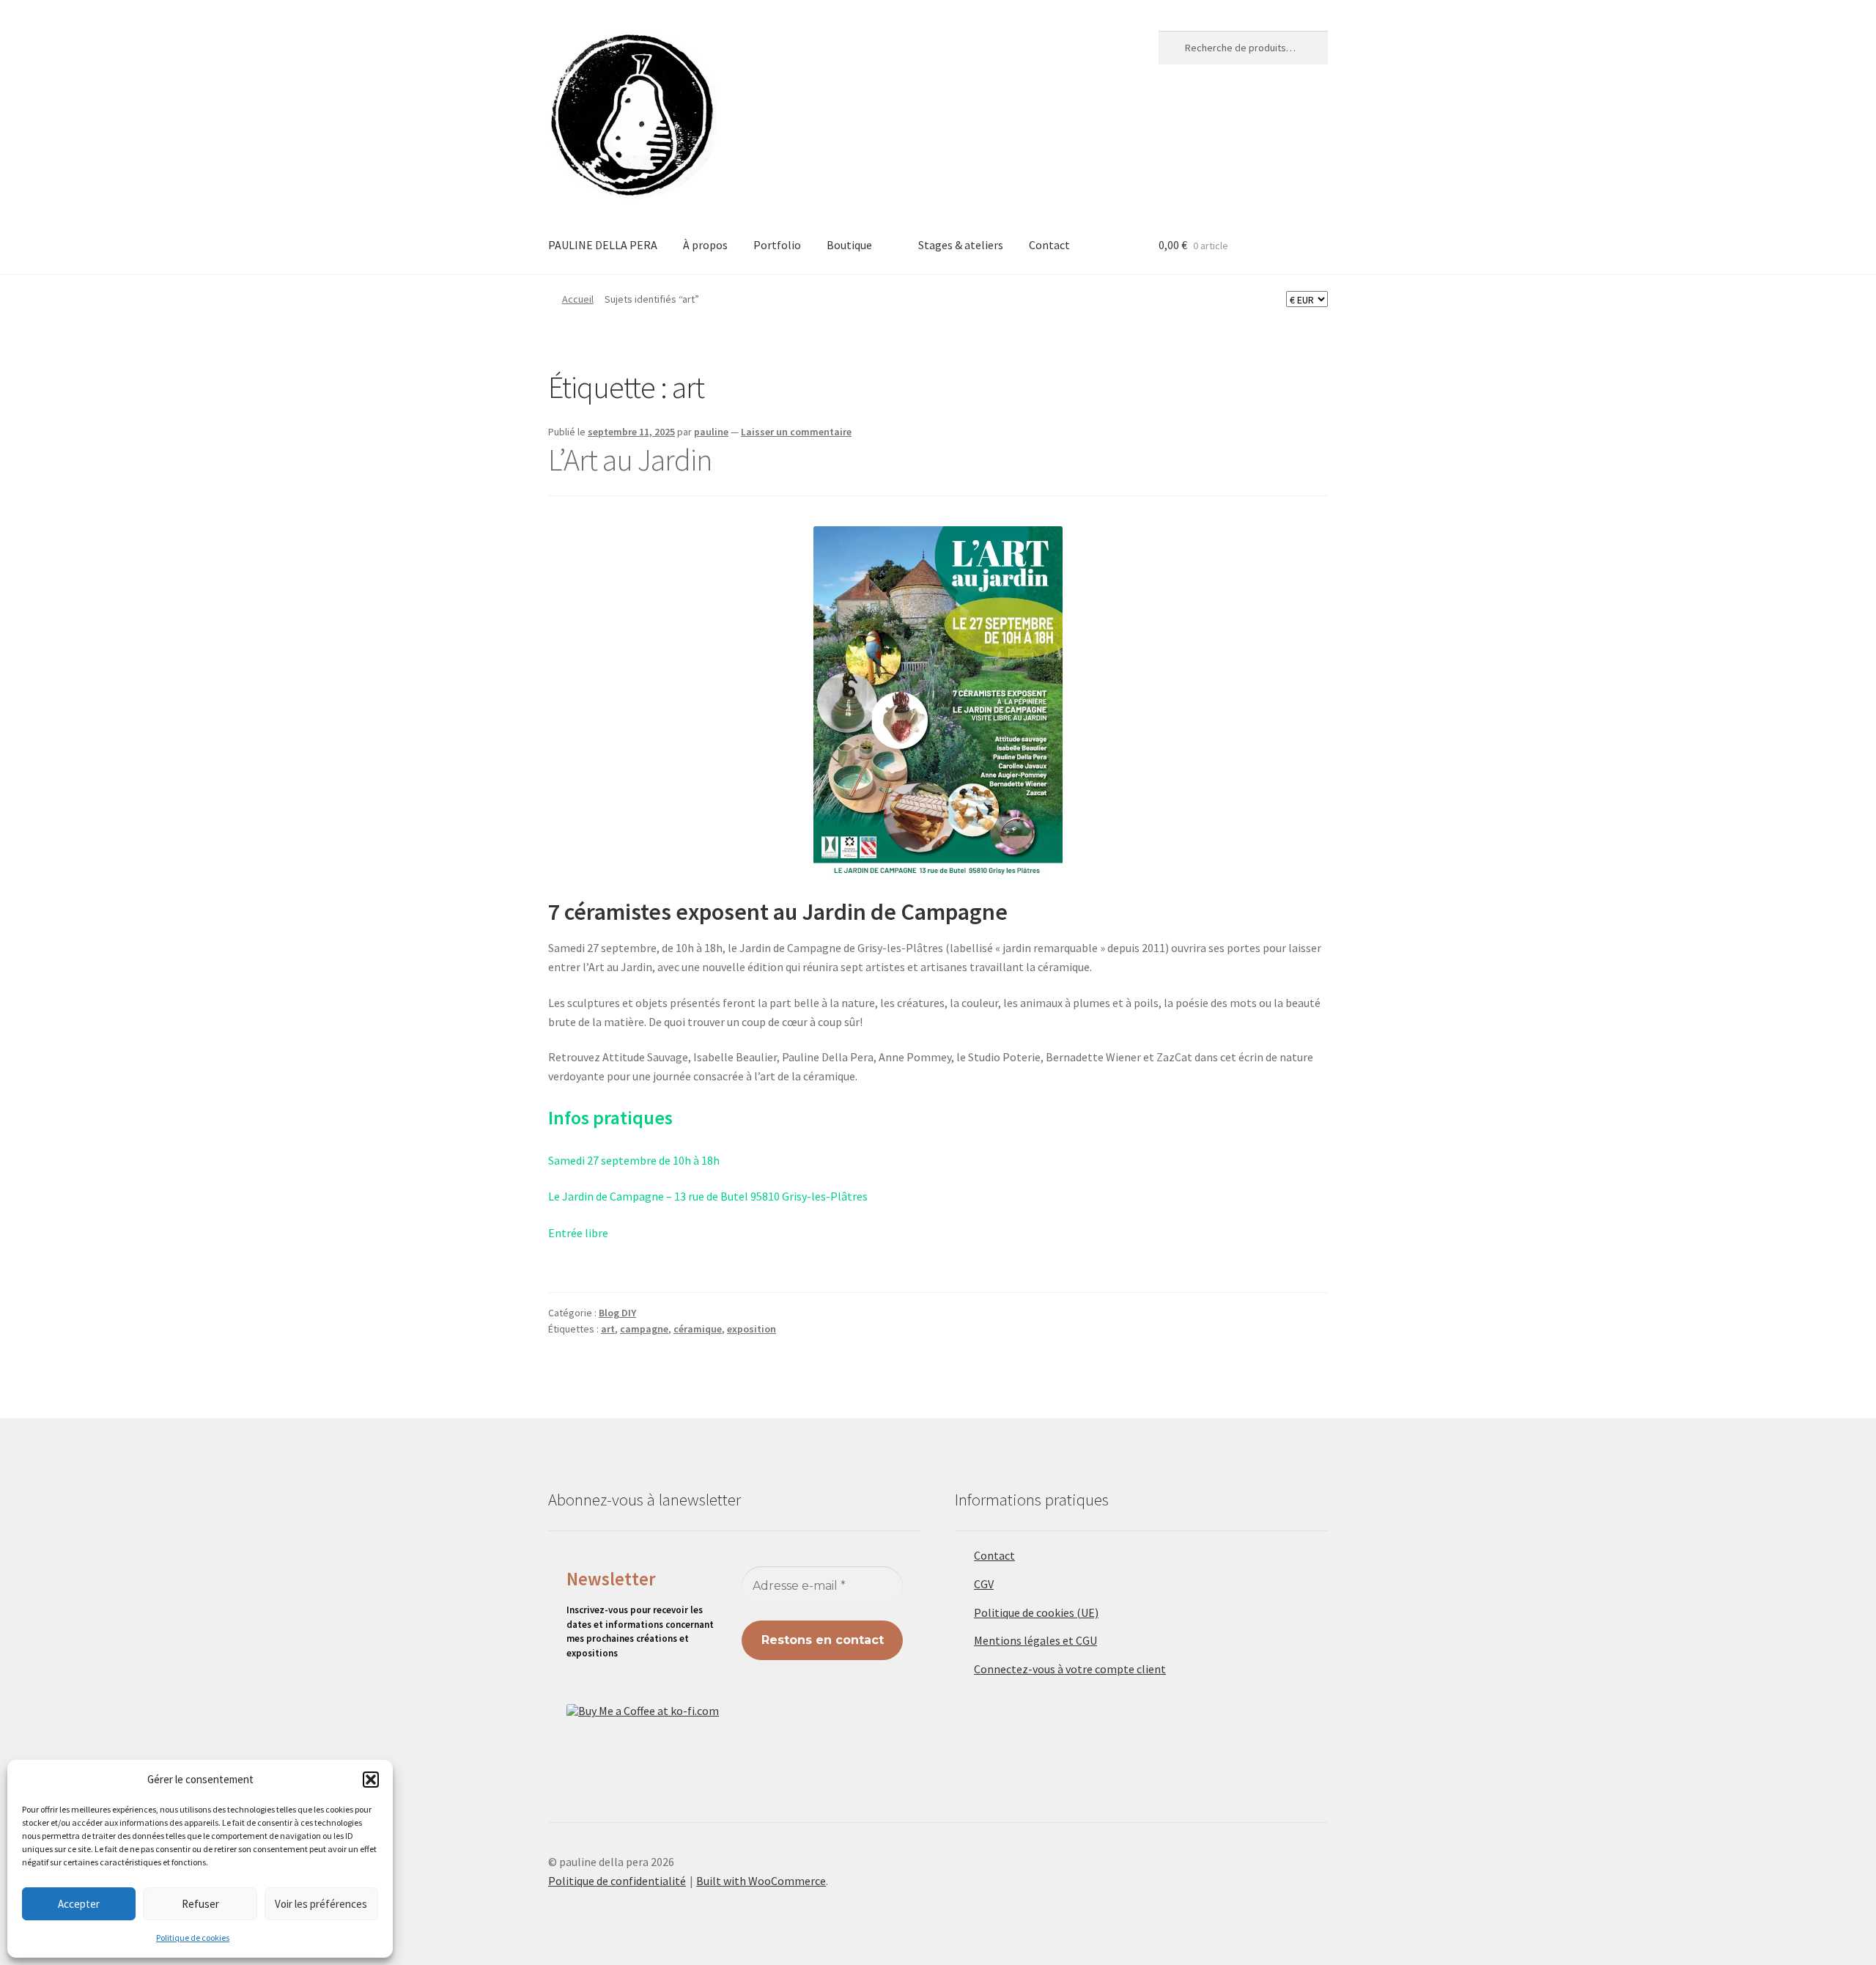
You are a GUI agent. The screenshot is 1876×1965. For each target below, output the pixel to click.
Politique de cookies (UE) (1036, 1612)
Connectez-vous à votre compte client (1070, 1669)
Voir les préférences (321, 1904)
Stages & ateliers (961, 245)
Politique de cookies (193, 1938)
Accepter (79, 1904)
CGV (984, 1584)
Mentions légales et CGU (1035, 1640)
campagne (644, 1329)
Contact (1049, 245)
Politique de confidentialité (617, 1881)
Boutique (849, 245)
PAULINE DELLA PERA (603, 245)
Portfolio (777, 245)
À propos (705, 245)
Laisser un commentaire (796, 432)
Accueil (578, 299)
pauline (711, 432)
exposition (751, 1329)
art (608, 1329)
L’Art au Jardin (632, 460)
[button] (371, 1780)
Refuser (200, 1904)
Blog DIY (617, 1313)
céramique (698, 1329)
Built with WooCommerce (761, 1881)
